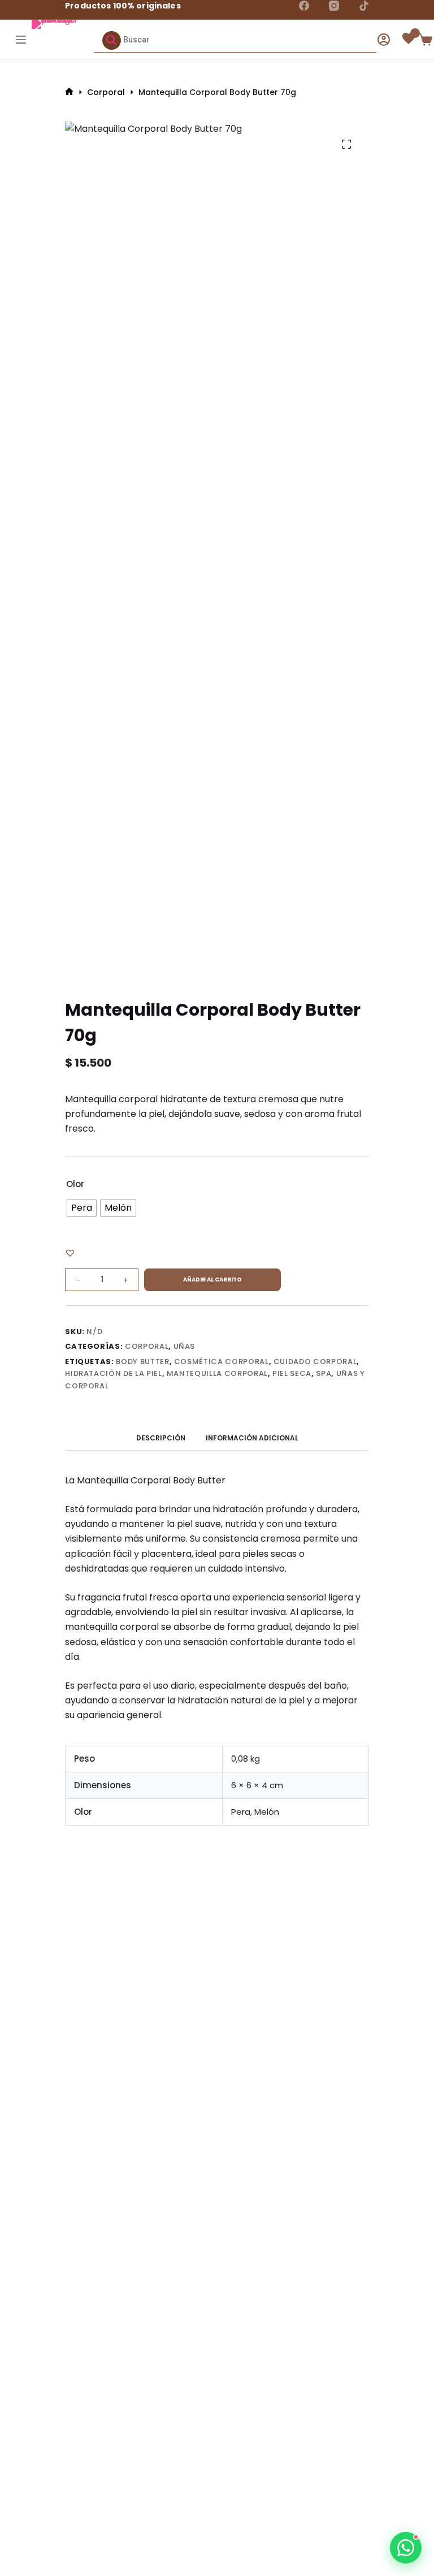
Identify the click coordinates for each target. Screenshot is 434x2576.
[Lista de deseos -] (410, 38)
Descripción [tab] (161, 1438)
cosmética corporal (222, 1362)
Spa (324, 1373)
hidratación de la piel (113, 1373)
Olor (75, 1184)
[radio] (82, 1208)
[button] (70, 1253)
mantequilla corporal (217, 1373)
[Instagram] (334, 6)
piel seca (292, 1373)
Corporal (147, 1346)
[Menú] (19, 40)
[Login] (384, 40)
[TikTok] (364, 6)
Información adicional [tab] (252, 1438)
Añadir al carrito (212, 1280)
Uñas (185, 1346)
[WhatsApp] (406, 2548)
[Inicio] (69, 92)
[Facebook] (304, 6)
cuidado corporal (315, 1362)
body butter (142, 1362)
